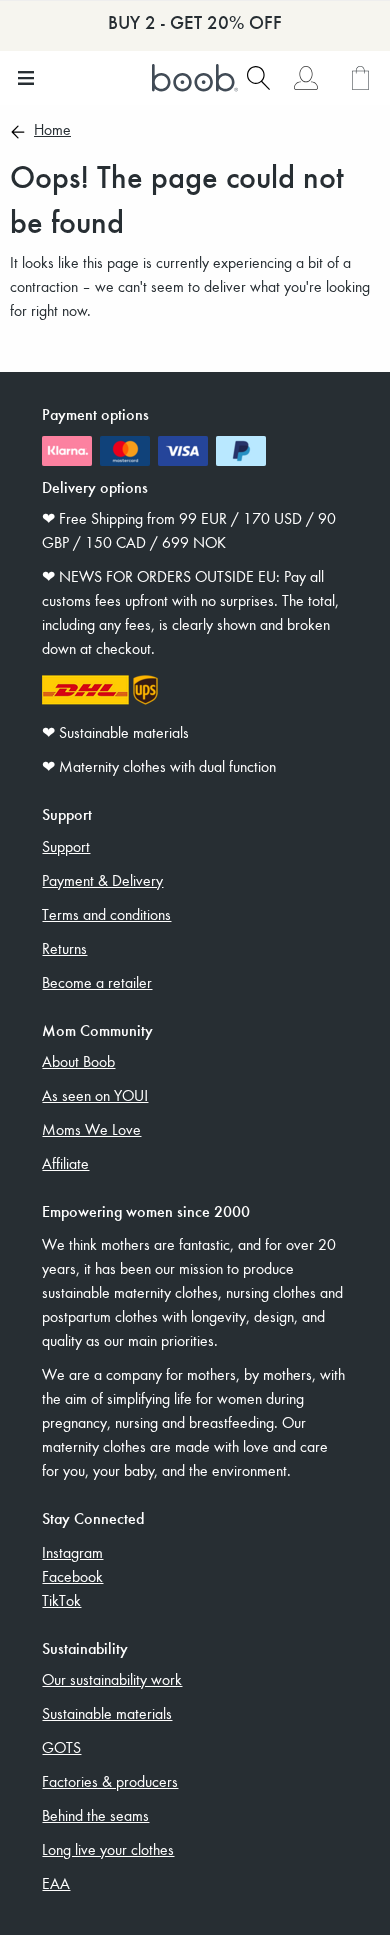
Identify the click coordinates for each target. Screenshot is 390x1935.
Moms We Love (91, 1129)
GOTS (61, 1747)
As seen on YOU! (95, 1095)
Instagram (72, 1552)
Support (66, 846)
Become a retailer (97, 982)
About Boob (78, 1061)
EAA (56, 1883)
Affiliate (65, 1163)
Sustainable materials (107, 1713)
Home (52, 131)
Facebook (72, 1576)
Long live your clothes (108, 1849)
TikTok (61, 1600)
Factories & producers (110, 1781)
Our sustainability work (112, 1679)
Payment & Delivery (102, 880)
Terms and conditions (106, 914)
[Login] (305, 78)
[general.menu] (25, 78)
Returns (64, 948)
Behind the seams (95, 1815)
